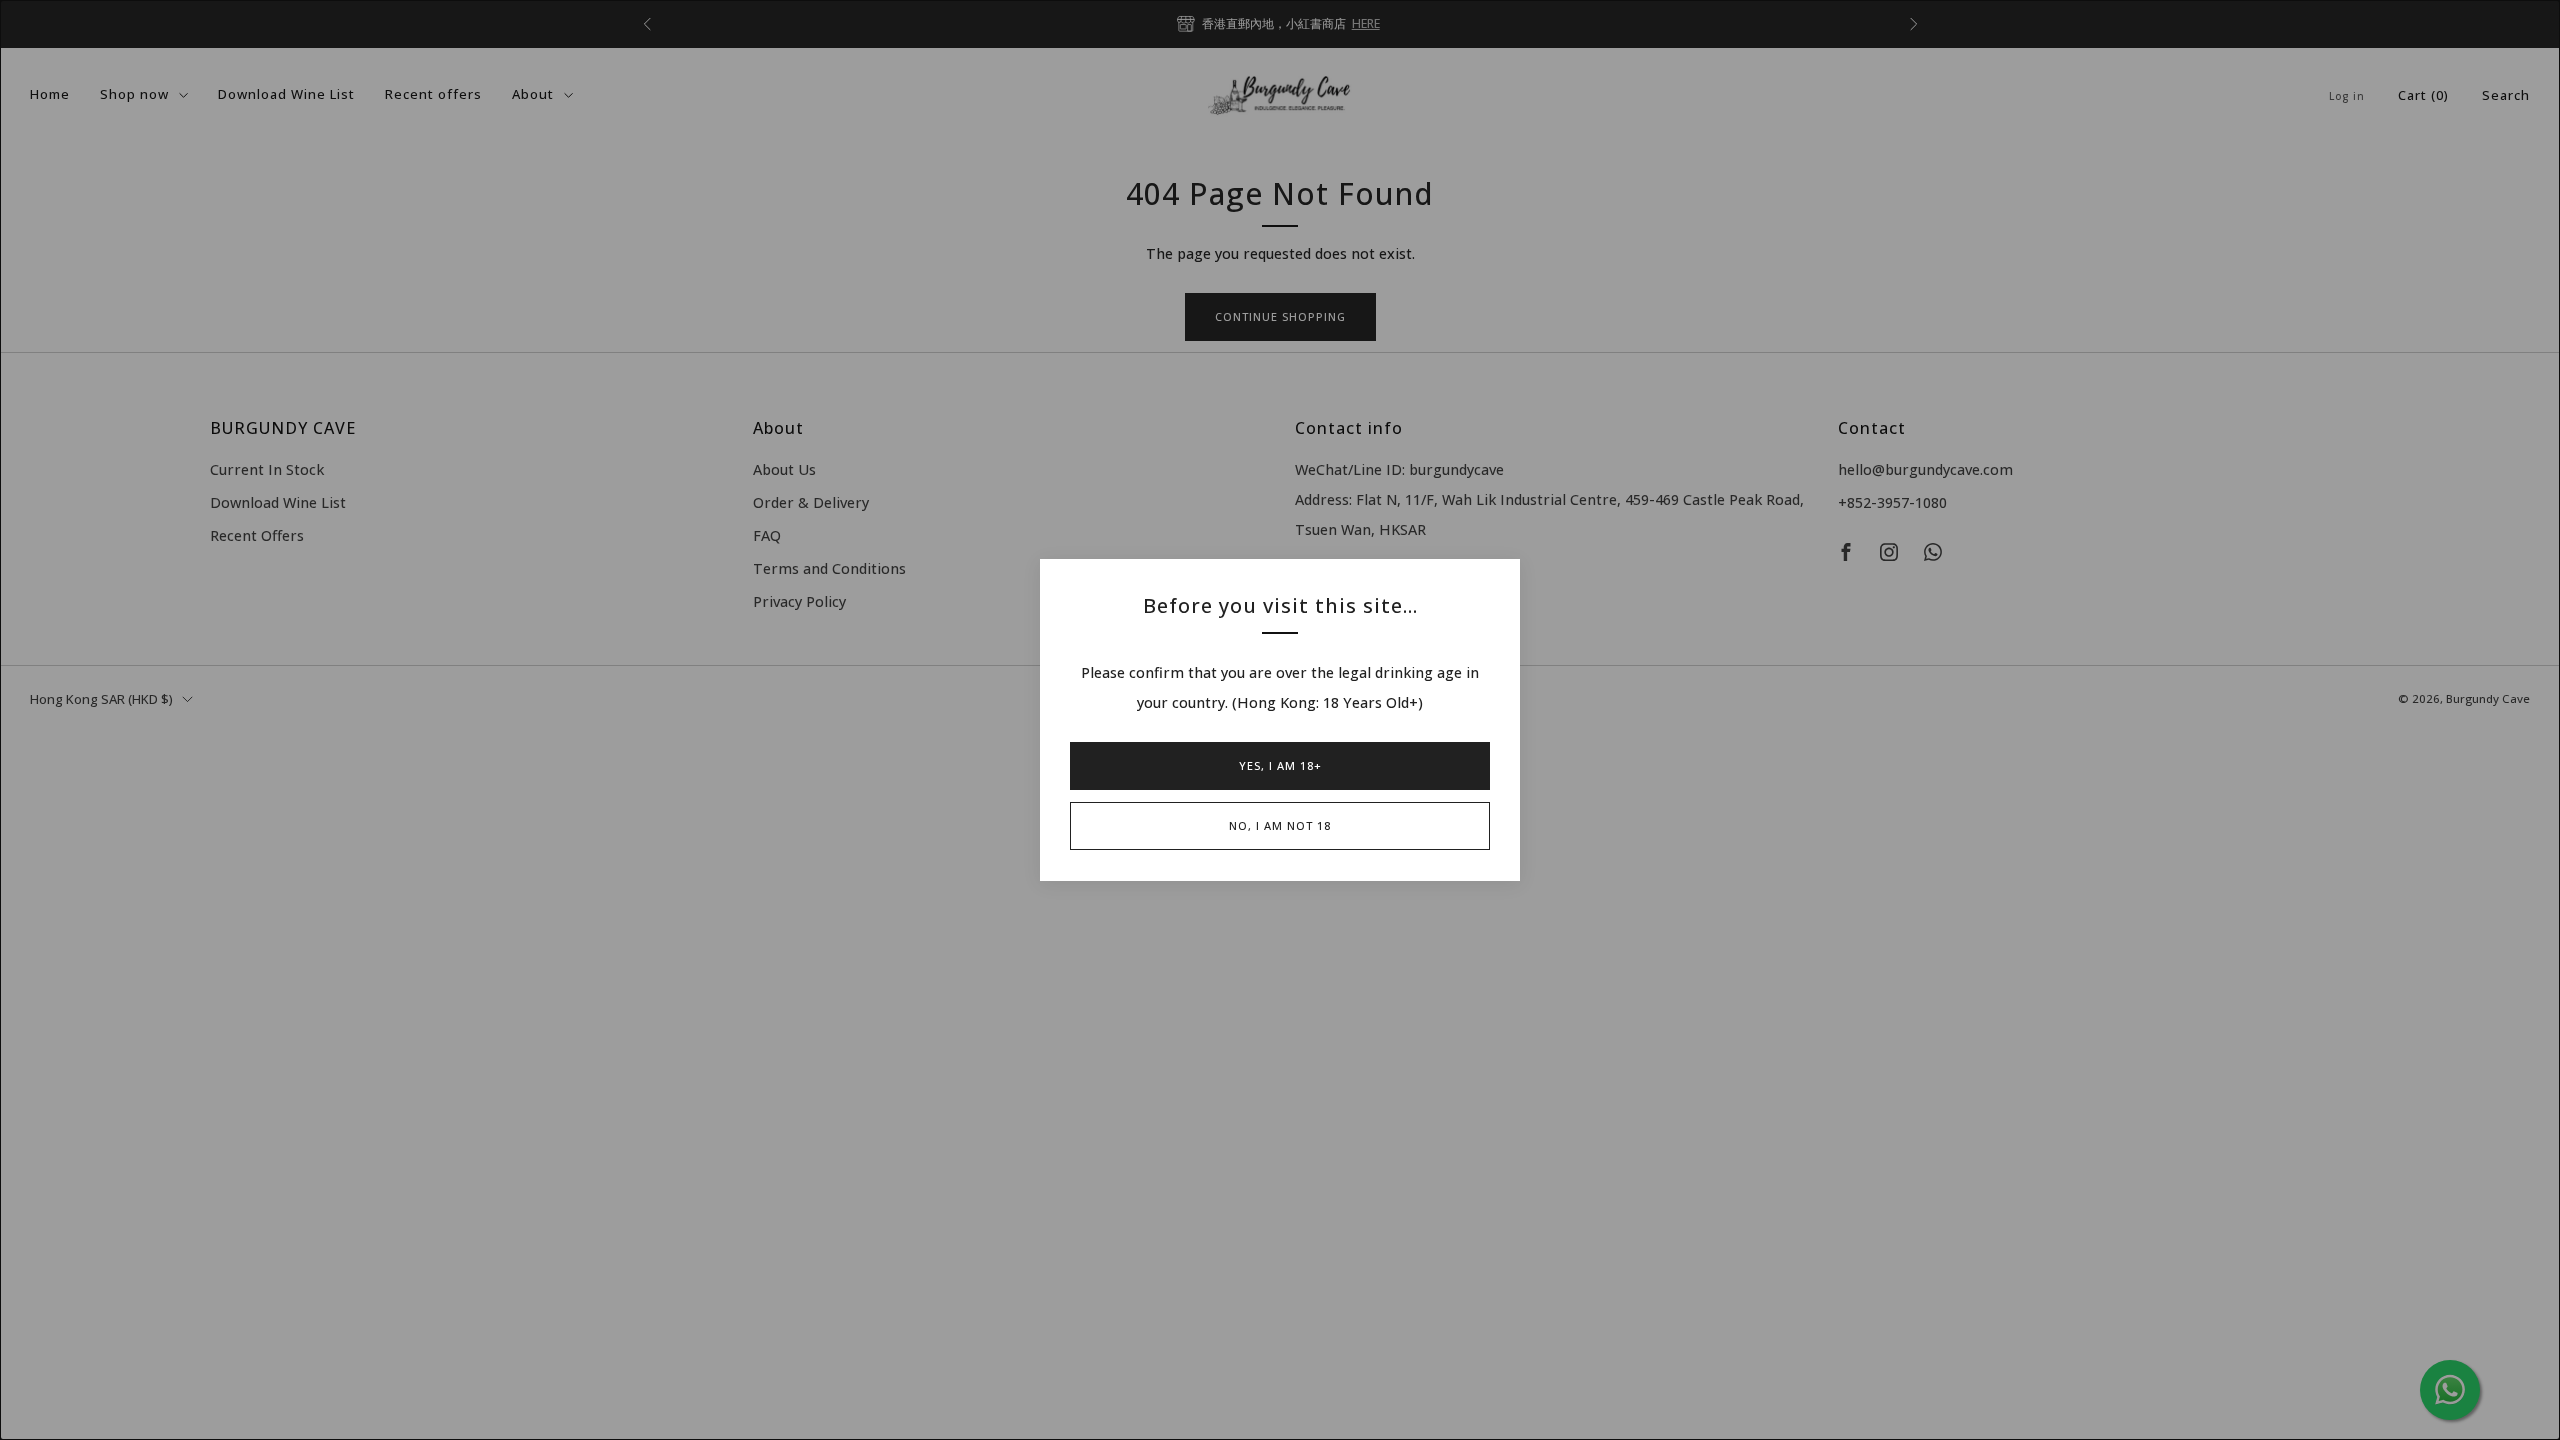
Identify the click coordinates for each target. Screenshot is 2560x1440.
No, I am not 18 (1280, 825)
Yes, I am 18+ (1280, 765)
